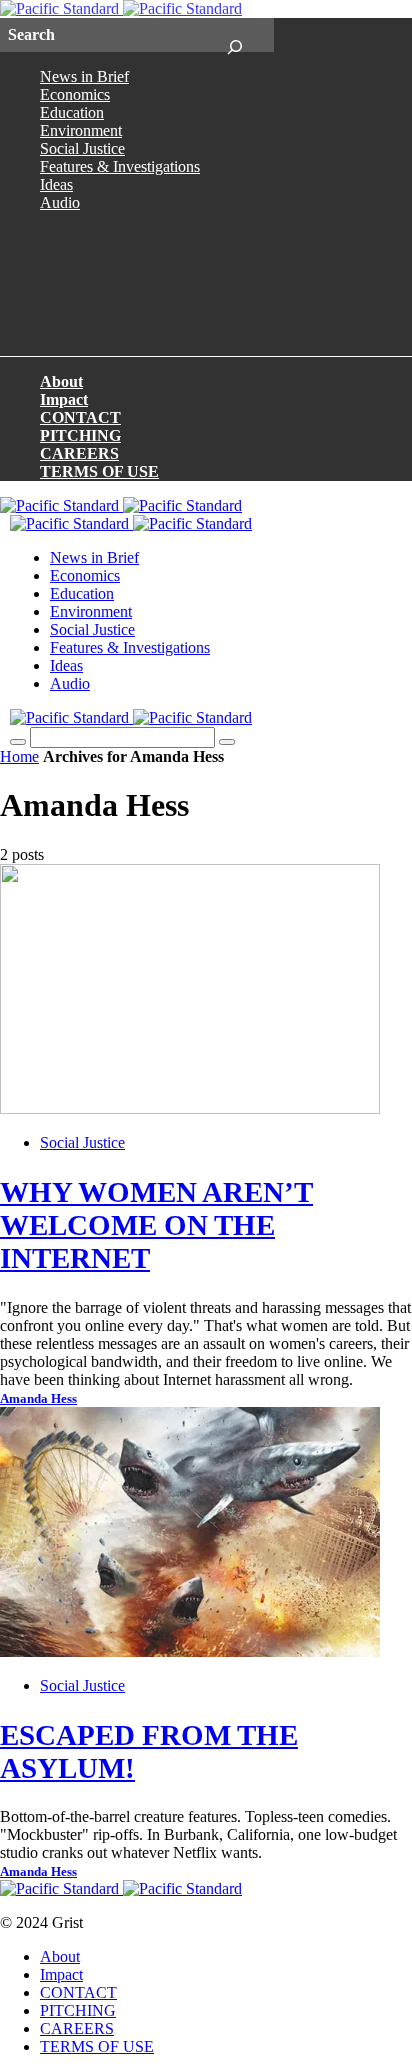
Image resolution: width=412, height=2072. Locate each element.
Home (19, 756)
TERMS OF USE (99, 471)
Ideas (56, 184)
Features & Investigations (120, 166)
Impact (64, 399)
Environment (81, 130)
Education (72, 112)
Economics (75, 94)
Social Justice (82, 148)
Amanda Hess (38, 1399)
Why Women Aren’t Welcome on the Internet (156, 1225)
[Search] (234, 35)
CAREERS (79, 453)
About (61, 381)
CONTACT (80, 417)
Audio (60, 202)
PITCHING (80, 435)
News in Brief (84, 76)
